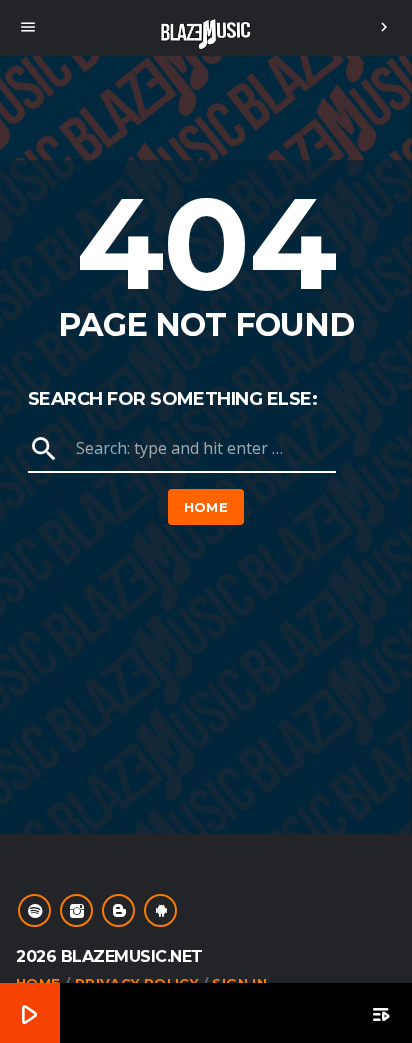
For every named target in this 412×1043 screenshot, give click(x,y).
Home (206, 507)
